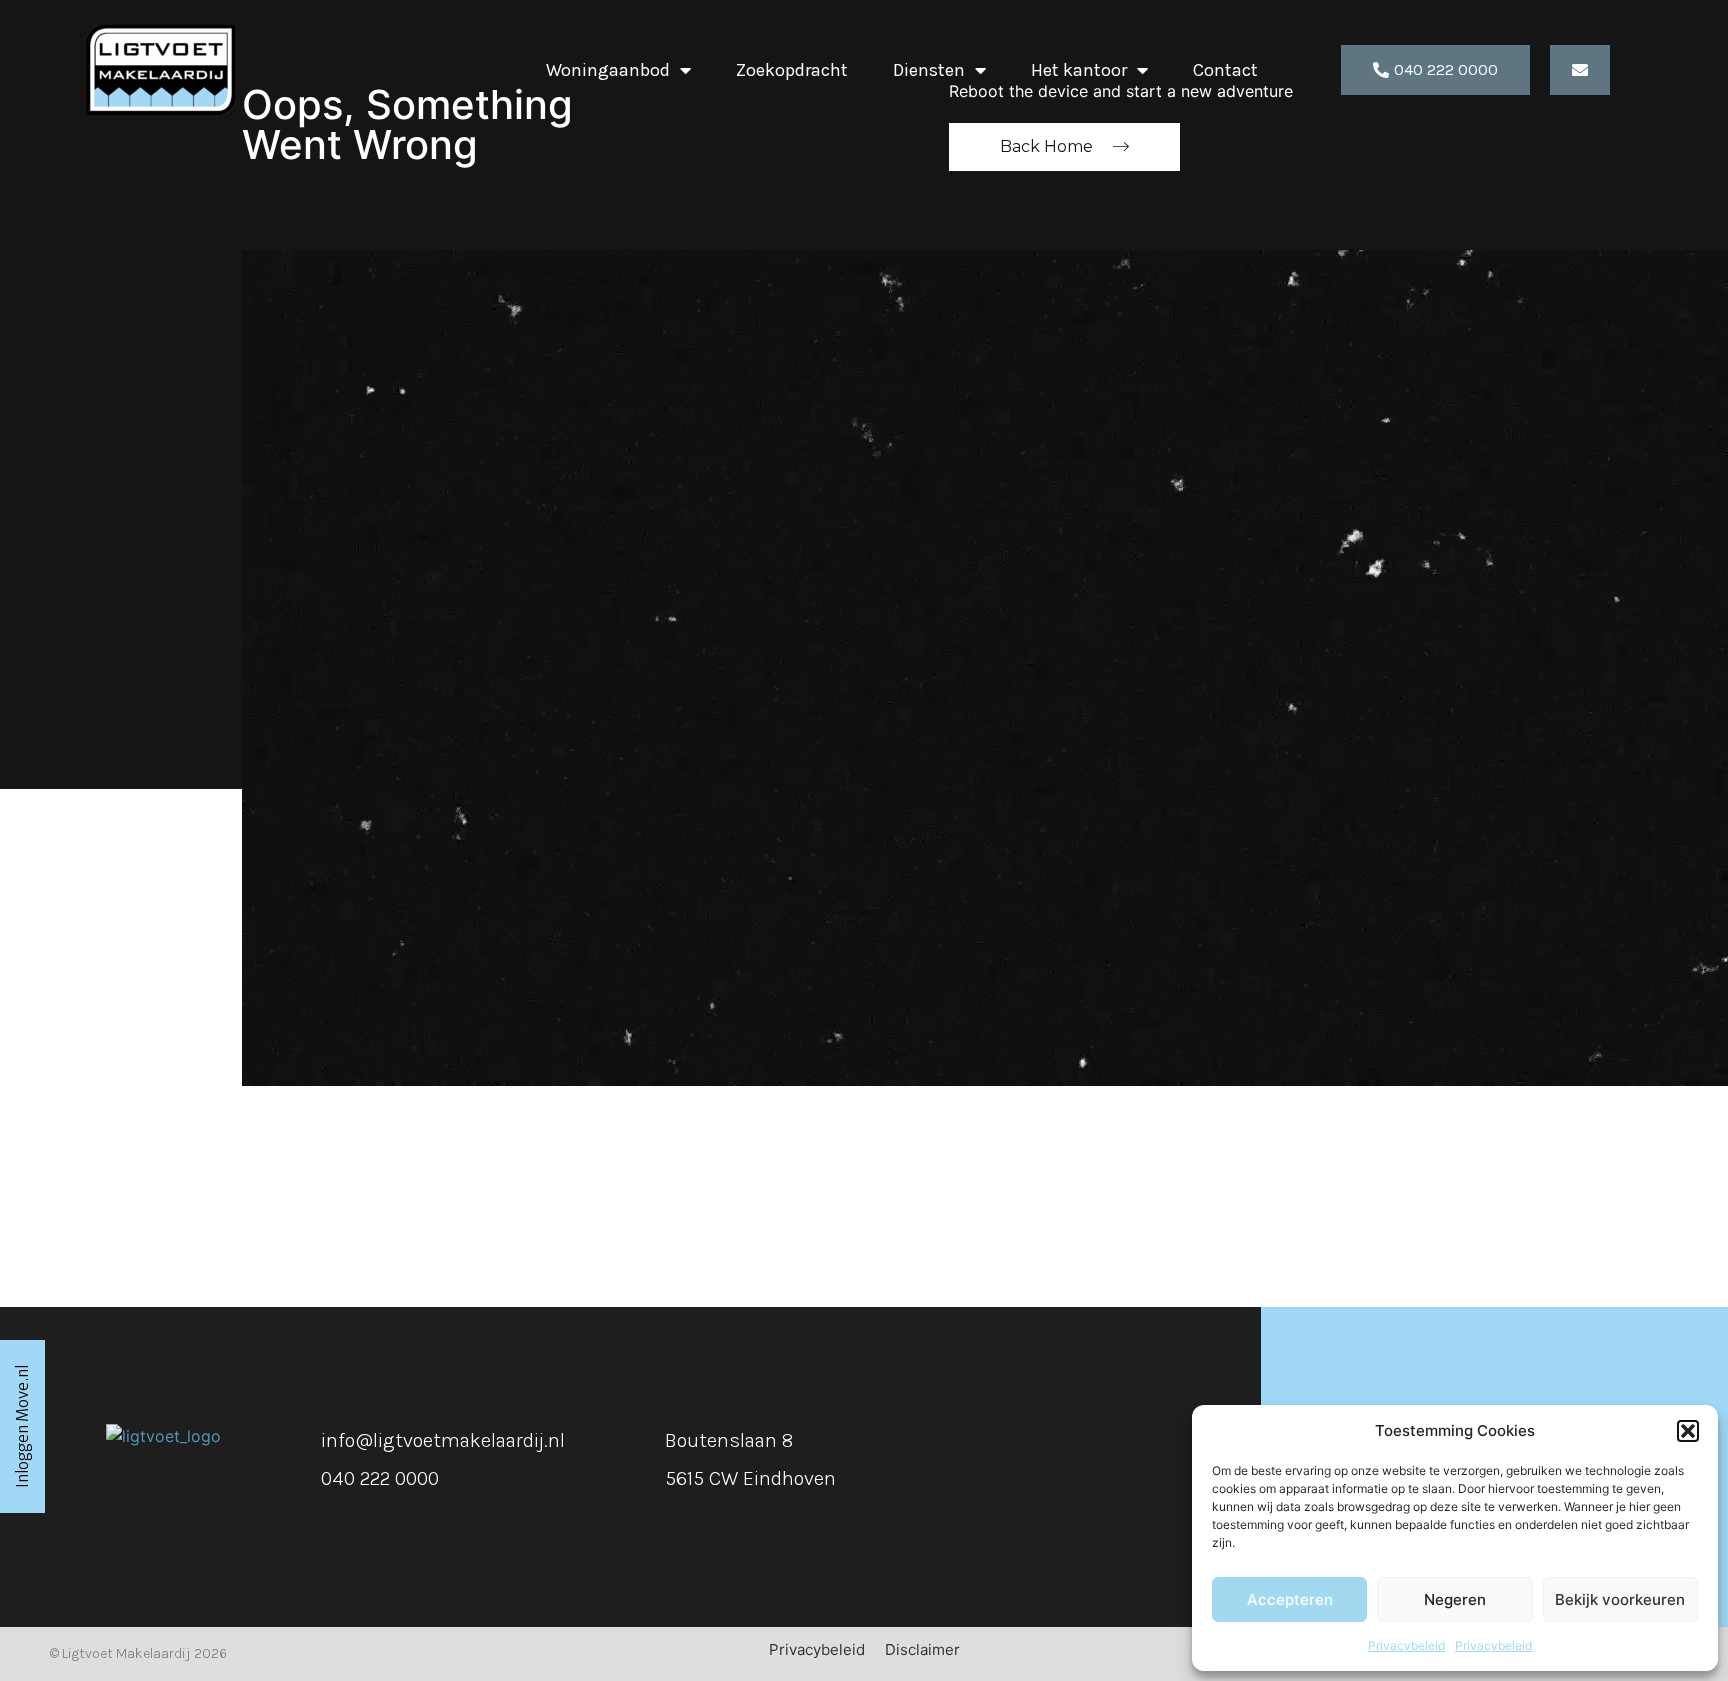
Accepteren (1290, 1599)
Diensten (929, 70)
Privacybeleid (1406, 1645)
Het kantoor (1079, 70)
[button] (1688, 1431)
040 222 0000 (380, 1478)
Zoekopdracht (792, 70)
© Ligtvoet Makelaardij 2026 (138, 1653)
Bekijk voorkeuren (1620, 1599)
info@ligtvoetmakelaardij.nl (443, 1440)
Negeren (1455, 1599)
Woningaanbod (608, 70)
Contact (1225, 70)
